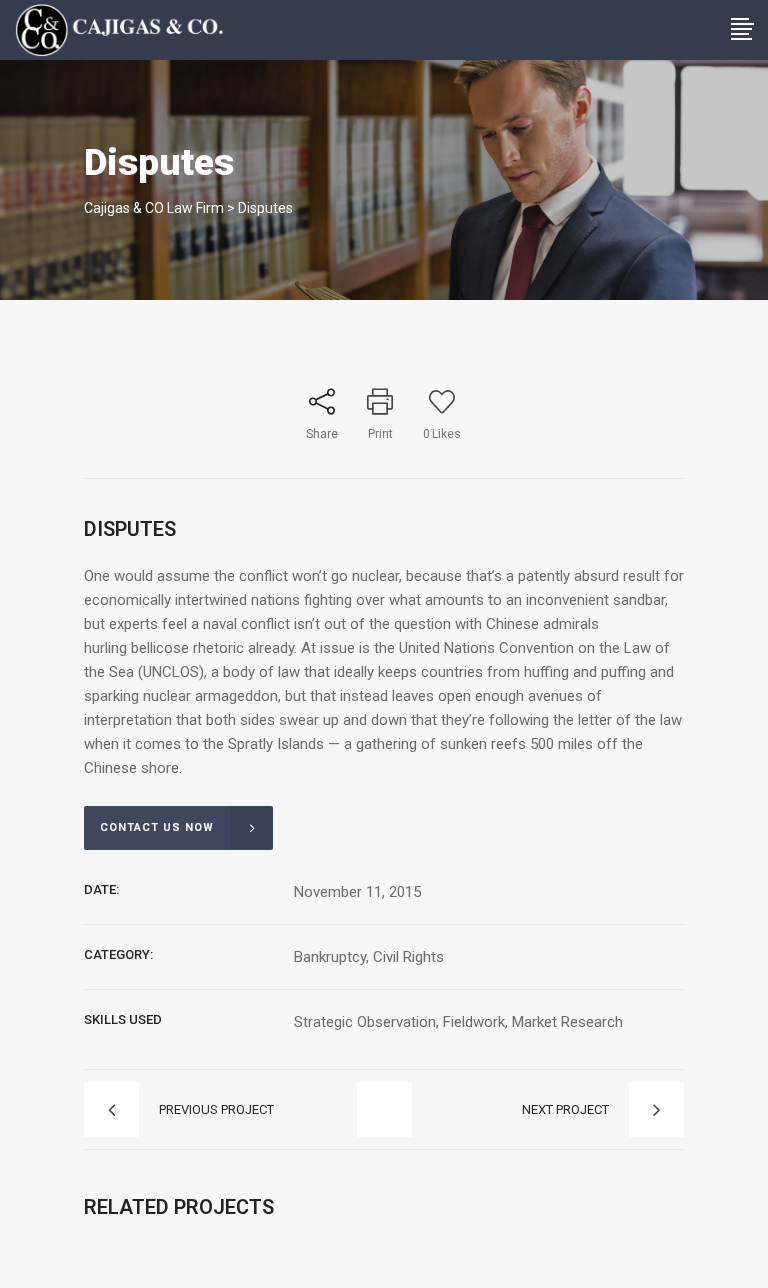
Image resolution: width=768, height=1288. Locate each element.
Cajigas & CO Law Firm (154, 208)
